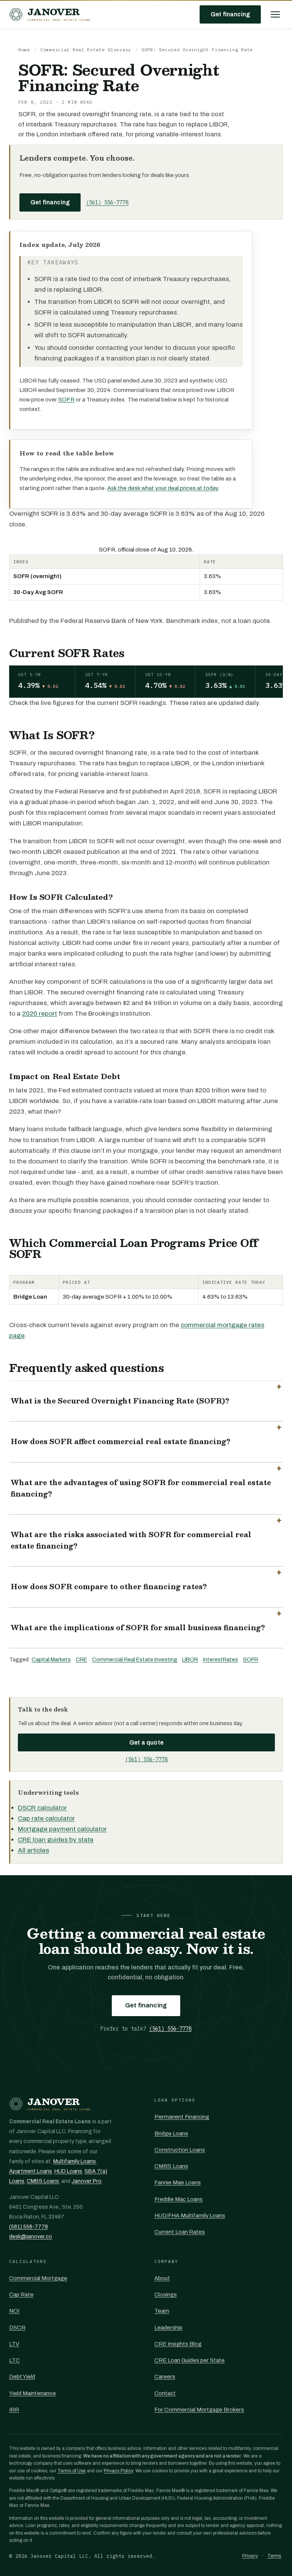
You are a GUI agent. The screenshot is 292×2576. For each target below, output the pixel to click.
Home (24, 50)
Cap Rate (21, 2295)
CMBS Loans (43, 2181)
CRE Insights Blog (178, 2344)
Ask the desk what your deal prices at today (163, 488)
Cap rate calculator (46, 1818)
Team (162, 2311)
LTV (14, 2344)
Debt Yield (22, 2377)
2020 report (40, 1014)
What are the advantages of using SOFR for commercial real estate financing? (141, 1488)
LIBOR (190, 1659)
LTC (14, 2360)
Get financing (230, 14)
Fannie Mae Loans (178, 2182)
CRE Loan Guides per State (190, 2360)
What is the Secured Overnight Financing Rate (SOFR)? (120, 1401)
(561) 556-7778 (107, 202)
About (162, 2278)
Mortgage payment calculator (62, 1829)
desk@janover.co (31, 2237)
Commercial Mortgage (38, 2278)
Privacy (250, 2556)
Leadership (168, 2328)
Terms (274, 2556)
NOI (14, 2311)
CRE (81, 1659)
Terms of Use (71, 2471)
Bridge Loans (171, 2133)
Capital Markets (51, 1659)
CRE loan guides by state (56, 1840)
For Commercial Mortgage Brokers (199, 2410)
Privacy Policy (118, 2471)
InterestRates (221, 1659)
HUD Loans (68, 2171)
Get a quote (146, 1742)
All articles (33, 1850)
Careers (165, 2377)
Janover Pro (86, 2181)
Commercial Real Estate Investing (135, 1659)
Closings (166, 2295)
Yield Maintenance (33, 2393)
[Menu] (275, 14)
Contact (165, 2393)
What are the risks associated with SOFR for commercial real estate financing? (131, 1540)
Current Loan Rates (180, 2232)
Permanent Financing (182, 2117)
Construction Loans (180, 2150)
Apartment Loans (31, 2171)
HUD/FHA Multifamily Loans (190, 2216)
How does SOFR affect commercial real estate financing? (121, 1441)
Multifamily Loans (75, 2161)
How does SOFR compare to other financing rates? (109, 1587)
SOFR (66, 400)
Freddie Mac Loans (179, 2199)
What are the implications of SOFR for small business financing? (138, 1628)
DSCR (17, 2328)
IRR (14, 2410)
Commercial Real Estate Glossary (86, 50)
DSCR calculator (42, 1808)
